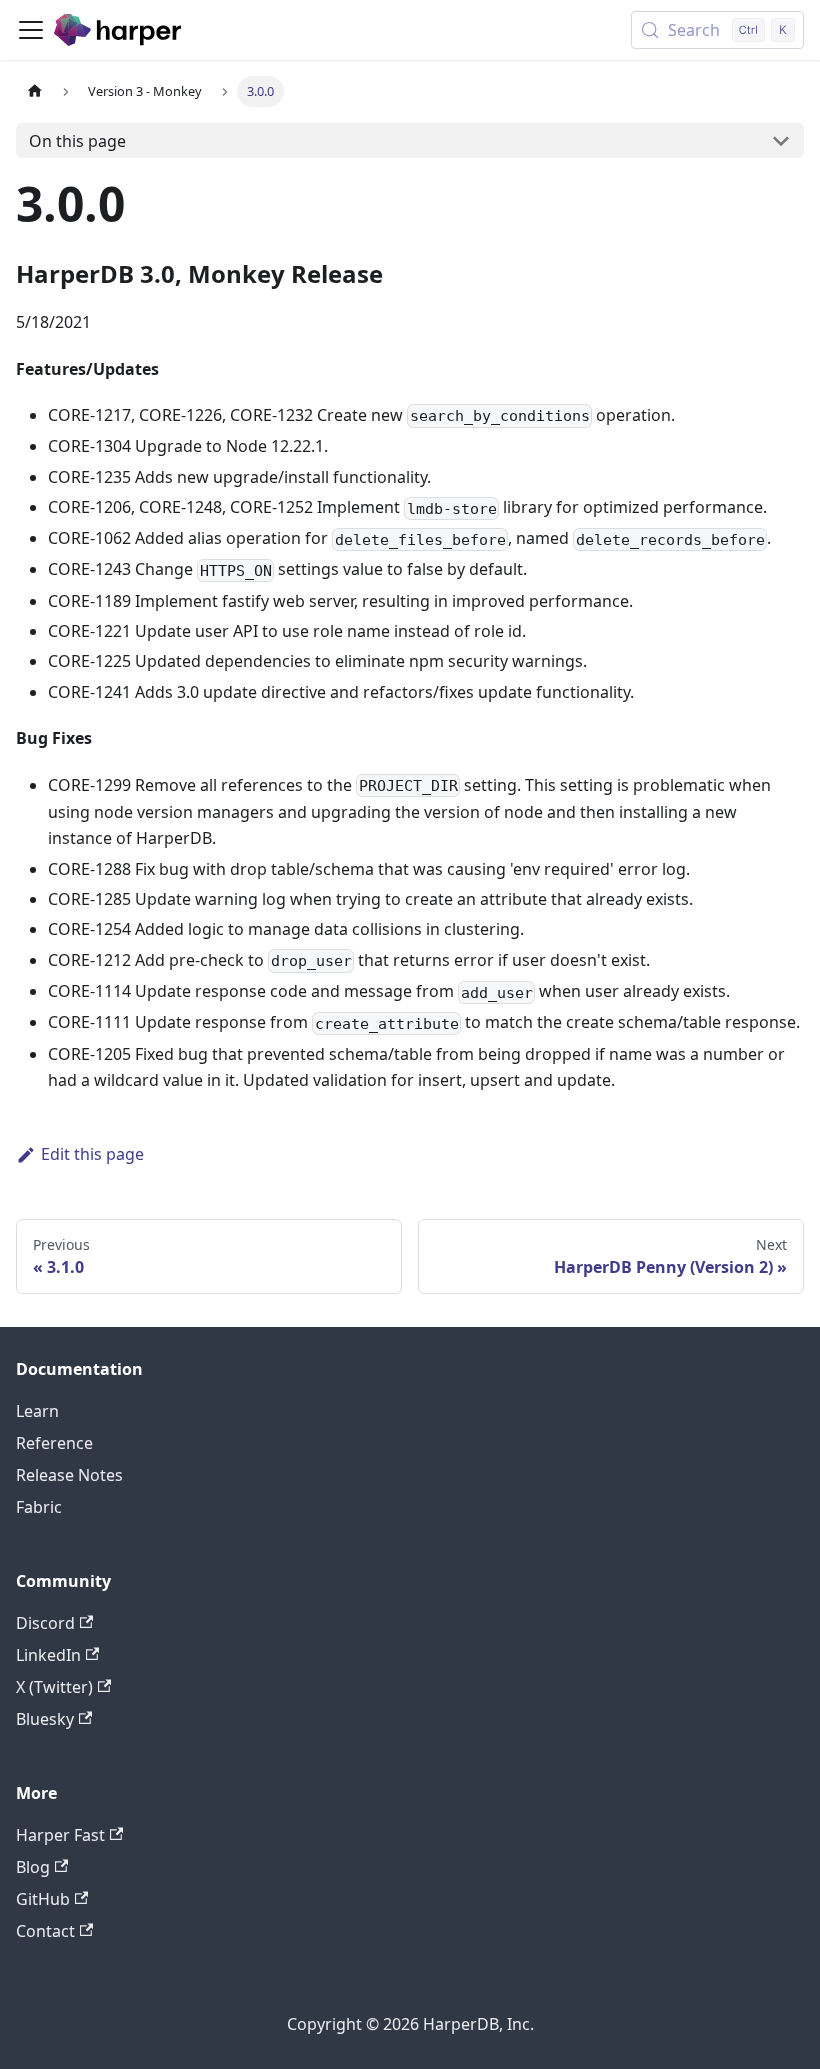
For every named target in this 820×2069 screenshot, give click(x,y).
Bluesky (45, 1719)
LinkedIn (48, 1655)
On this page (77, 141)
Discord (45, 1623)
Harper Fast (60, 1835)
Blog (33, 1867)
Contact (45, 1931)
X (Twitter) (54, 1687)
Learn (37, 1411)
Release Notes (69, 1475)
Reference (54, 1443)
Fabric (39, 1507)
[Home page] (35, 91)
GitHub (43, 1899)
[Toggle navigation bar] (31, 30)
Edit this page (92, 1154)
